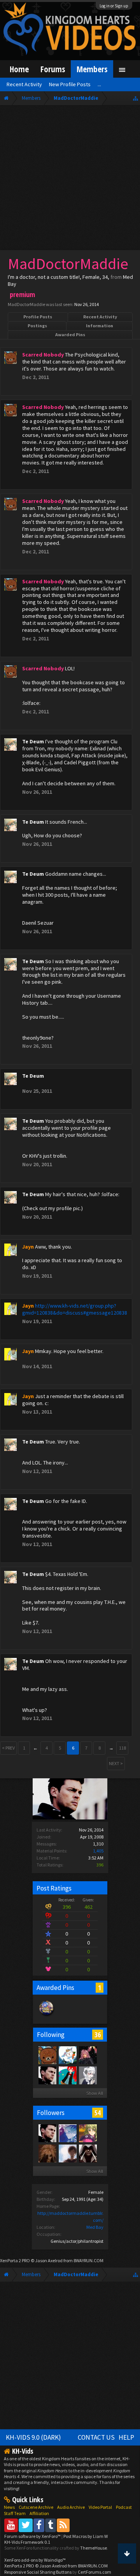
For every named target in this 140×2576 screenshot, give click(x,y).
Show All (95, 2093)
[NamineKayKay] (67, 2133)
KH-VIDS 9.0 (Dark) (33, 2437)
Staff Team (15, 2513)
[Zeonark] (67, 2153)
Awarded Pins (70, 335)
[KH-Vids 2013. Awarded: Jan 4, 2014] (47, 2016)
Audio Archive (71, 2507)
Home (19, 69)
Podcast (124, 2507)
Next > (116, 1763)
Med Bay (95, 2227)
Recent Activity (100, 317)
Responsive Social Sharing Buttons (38, 2572)
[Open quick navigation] (136, 98)
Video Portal (100, 2507)
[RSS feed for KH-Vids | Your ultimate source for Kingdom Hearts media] (63, 2525)
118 (122, 1748)
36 (98, 2035)
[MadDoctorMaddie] (47, 2075)
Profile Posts (38, 317)
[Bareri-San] (87, 2133)
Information (100, 326)
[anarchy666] (87, 2153)
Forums (53, 69)
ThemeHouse (94, 2548)
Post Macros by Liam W (86, 2536)
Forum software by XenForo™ (33, 2536)
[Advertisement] (70, 179)
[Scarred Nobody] (47, 2055)
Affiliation (39, 2513)
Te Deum (33, 741)
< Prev (8, 1748)
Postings (37, 326)
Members (92, 69)
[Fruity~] (67, 2055)
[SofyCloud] (47, 2153)
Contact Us (96, 2437)
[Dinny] (67, 2075)
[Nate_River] (87, 2075)
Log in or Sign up (114, 6)
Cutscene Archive (36, 2507)
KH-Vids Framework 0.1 (27, 2542)
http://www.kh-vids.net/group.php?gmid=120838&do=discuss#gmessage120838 (75, 1309)
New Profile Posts (70, 84)
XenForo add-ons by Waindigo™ (35, 2560)
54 (98, 2113)
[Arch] (87, 2055)
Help (126, 2437)
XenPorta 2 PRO (15, 2260)
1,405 (98, 1851)
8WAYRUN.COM (88, 2260)
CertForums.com (94, 2572)
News (9, 2507)
